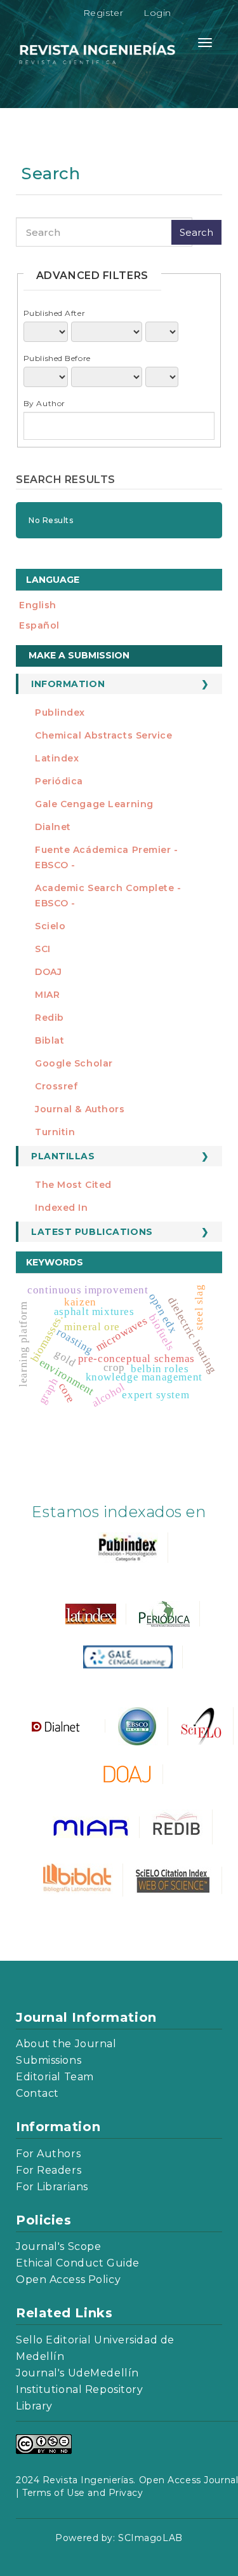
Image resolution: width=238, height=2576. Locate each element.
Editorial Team (55, 2077)
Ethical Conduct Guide (78, 2263)
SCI (43, 949)
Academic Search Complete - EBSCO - (108, 896)
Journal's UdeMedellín (77, 2373)
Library (34, 2406)
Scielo (50, 926)
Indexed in (62, 1208)
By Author (44, 403)
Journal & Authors (80, 1109)
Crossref (56, 1086)
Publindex (60, 712)
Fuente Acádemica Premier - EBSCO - (107, 857)
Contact (37, 2093)
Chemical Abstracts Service (104, 735)
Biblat (50, 1040)
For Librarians (52, 2187)
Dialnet (53, 827)
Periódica (59, 781)
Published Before (57, 358)
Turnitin (55, 1132)
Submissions (49, 2060)
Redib (50, 1018)
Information (68, 684)
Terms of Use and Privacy (83, 2493)
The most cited (73, 1185)
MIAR (47, 995)
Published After (54, 313)
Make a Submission (79, 655)
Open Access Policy (68, 2280)
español (39, 625)
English (38, 605)
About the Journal (66, 2044)
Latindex (57, 758)
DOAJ (48, 972)
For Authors (48, 2154)
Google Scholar (74, 1063)
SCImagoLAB (150, 2538)
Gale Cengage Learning (94, 804)
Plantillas (63, 1156)
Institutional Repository (79, 2389)
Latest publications (92, 1232)
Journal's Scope (58, 2246)
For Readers (49, 2170)
